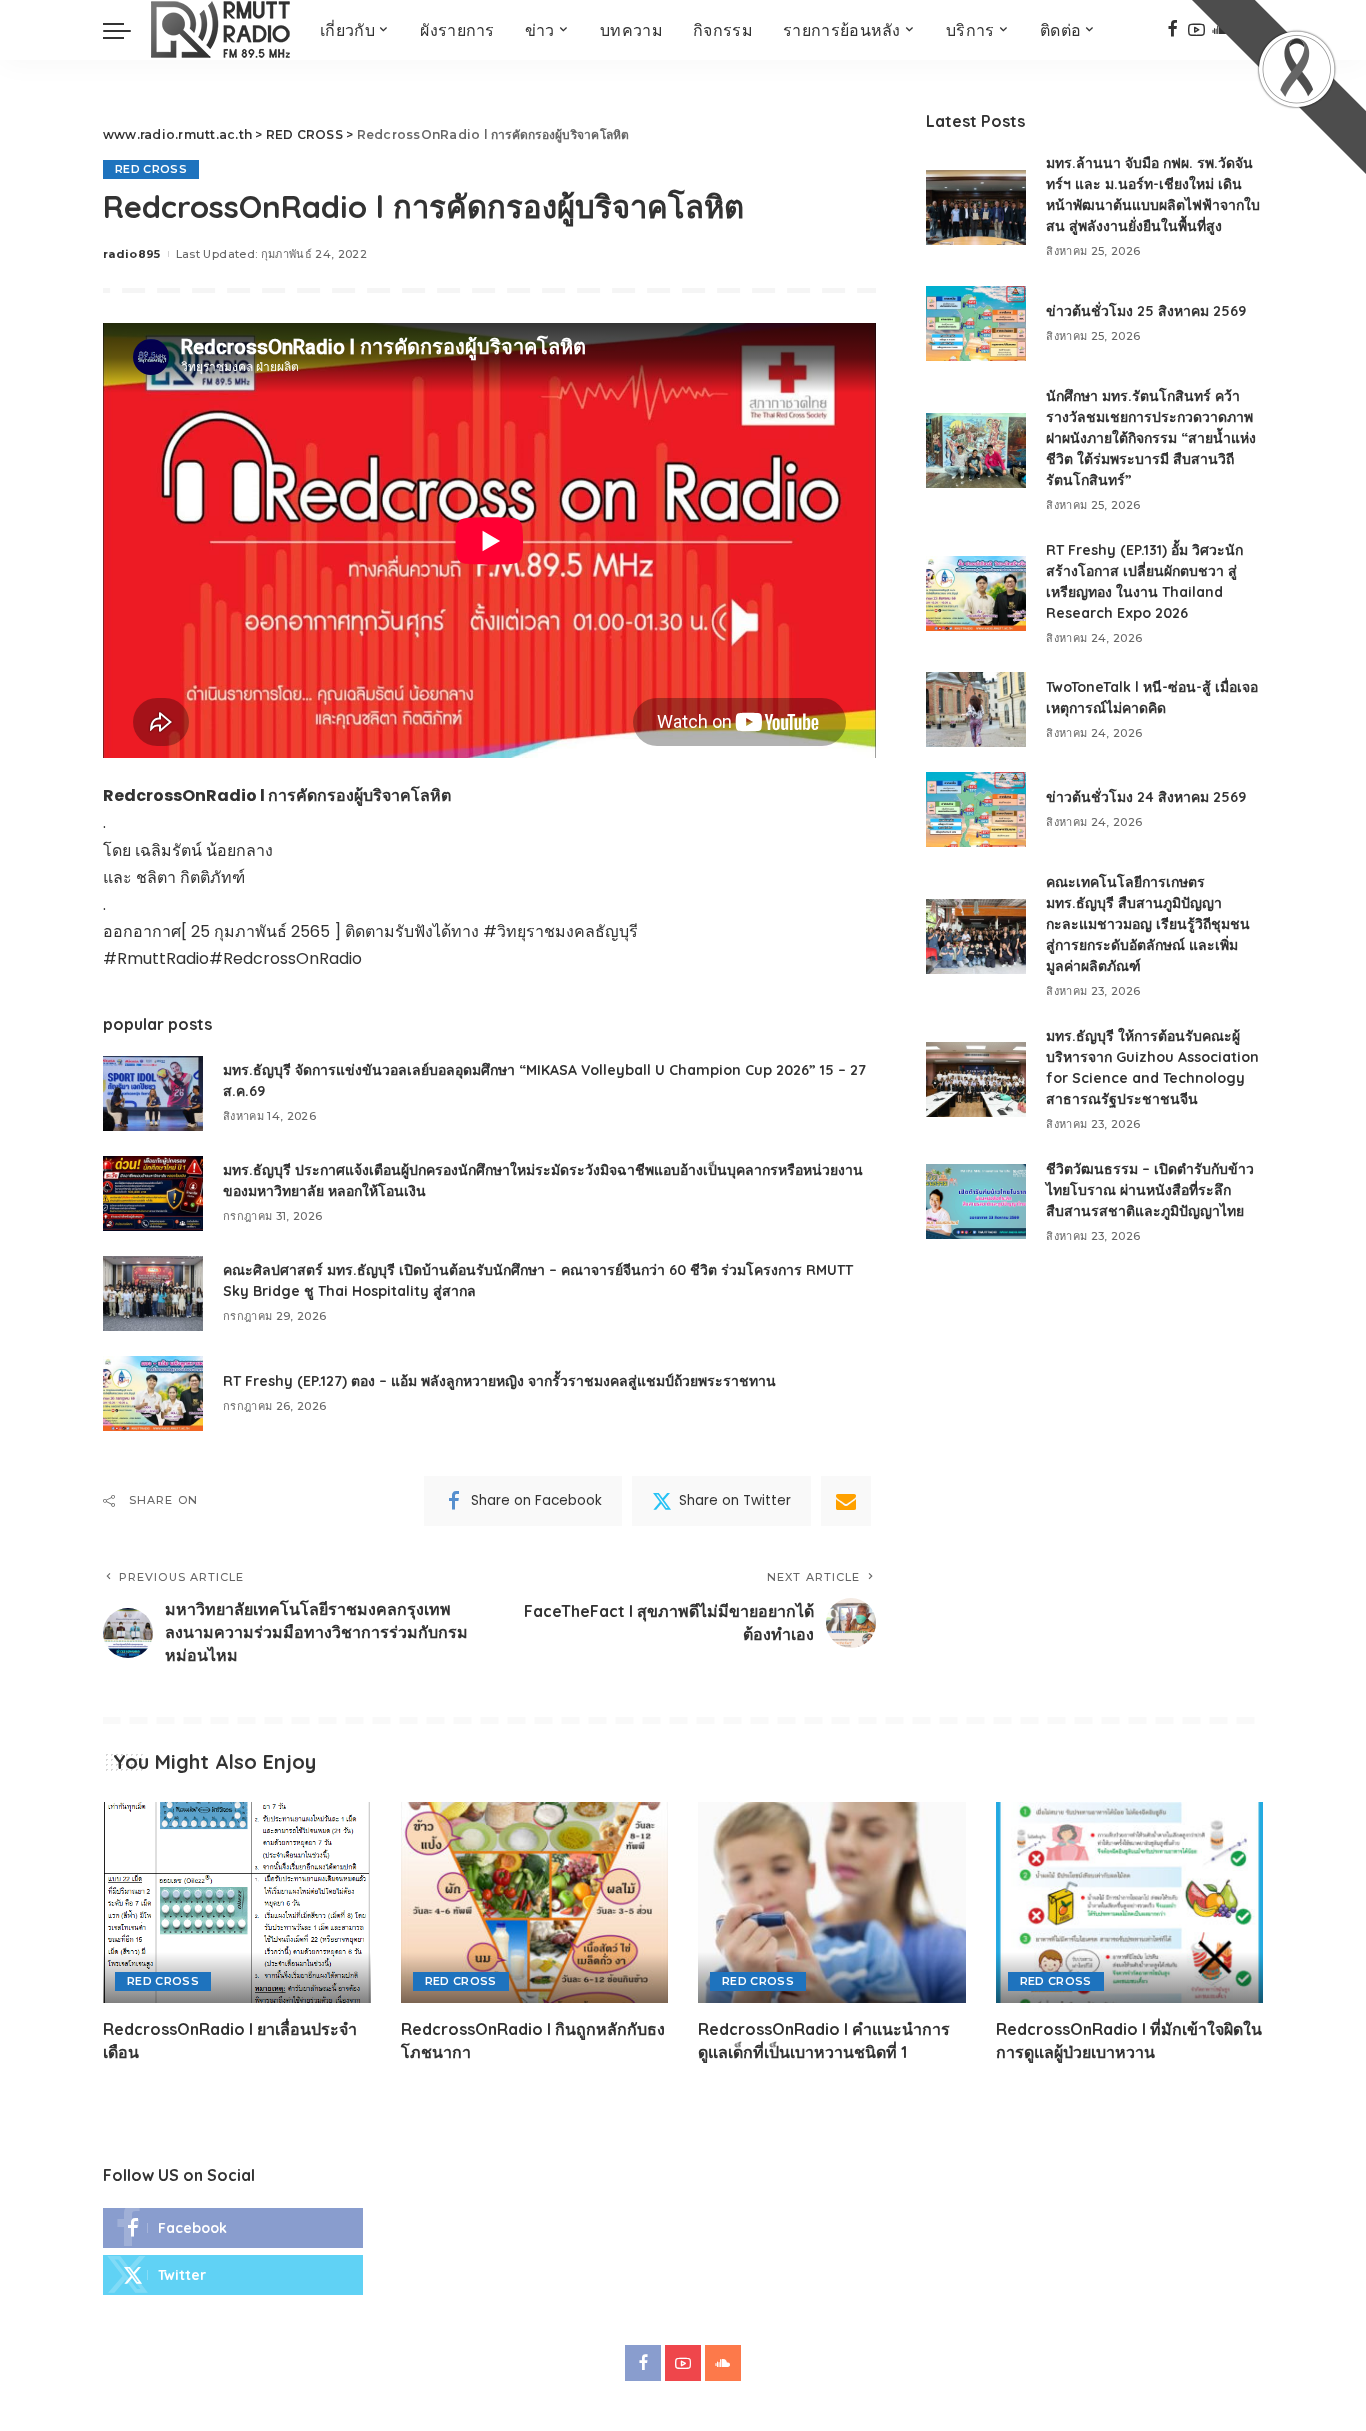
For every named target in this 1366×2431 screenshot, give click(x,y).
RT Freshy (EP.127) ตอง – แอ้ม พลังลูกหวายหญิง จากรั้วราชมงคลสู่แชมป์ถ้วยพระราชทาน (499, 1381)
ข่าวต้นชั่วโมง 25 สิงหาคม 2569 (1146, 311)
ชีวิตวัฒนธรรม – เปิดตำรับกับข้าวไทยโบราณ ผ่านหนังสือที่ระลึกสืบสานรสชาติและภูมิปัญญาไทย (1150, 1190)
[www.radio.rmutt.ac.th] (220, 30)
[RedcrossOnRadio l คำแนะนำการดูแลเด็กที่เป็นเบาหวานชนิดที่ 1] (832, 1902)
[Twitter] (233, 2275)
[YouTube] (683, 2363)
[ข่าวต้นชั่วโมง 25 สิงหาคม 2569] (976, 323)
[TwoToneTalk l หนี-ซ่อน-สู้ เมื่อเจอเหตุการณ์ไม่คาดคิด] (976, 709)
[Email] (846, 1501)
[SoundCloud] (723, 2363)
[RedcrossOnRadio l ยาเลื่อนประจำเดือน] (237, 1902)
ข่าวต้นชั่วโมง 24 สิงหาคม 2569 (1146, 797)
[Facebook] (1172, 30)
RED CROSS (151, 169)
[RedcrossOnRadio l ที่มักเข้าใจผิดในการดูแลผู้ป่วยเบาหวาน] (1130, 1902)
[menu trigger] (127, 30)
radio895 (132, 254)
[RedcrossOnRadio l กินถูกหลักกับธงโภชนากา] (535, 1902)
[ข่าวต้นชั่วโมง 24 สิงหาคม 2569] (976, 809)
